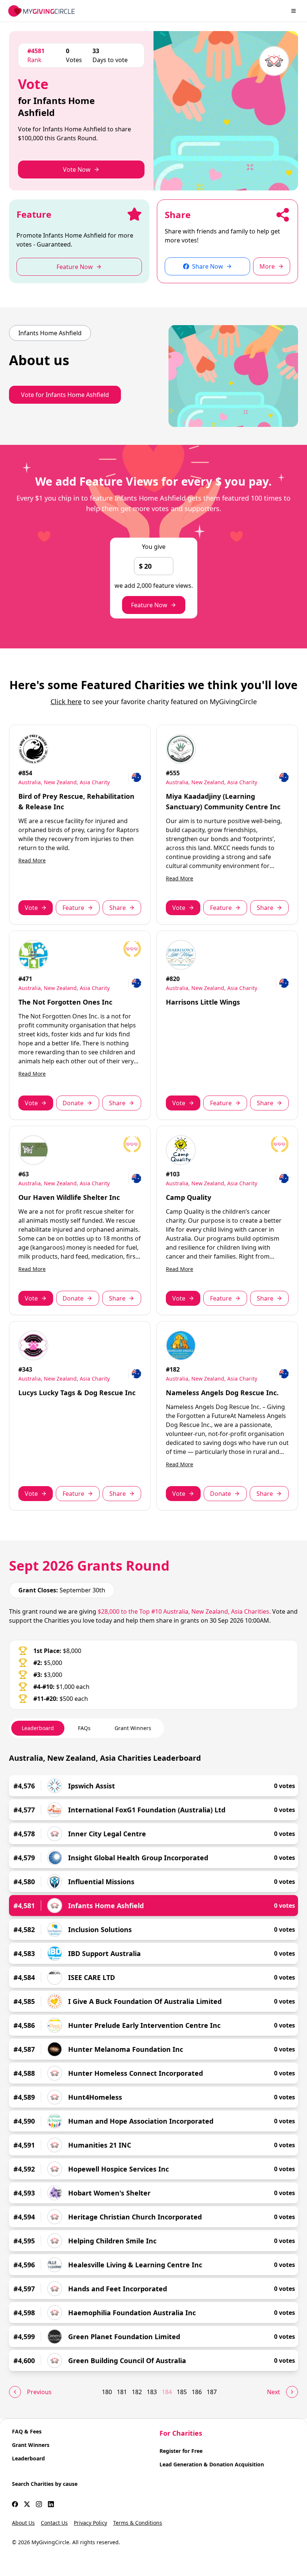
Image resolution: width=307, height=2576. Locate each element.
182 (137, 2392)
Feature (73, 908)
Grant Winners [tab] (133, 1728)
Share (118, 908)
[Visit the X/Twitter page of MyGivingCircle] (27, 2504)
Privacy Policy (90, 2523)
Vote (31, 908)
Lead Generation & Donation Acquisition (212, 2464)
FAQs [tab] (84, 1728)
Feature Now (149, 605)
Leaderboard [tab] (38, 1728)
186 (197, 2392)
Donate (73, 1103)
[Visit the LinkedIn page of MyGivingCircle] (51, 2504)
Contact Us (54, 2523)
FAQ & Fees (27, 2431)
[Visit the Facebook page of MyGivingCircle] (15, 2504)
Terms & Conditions (138, 2523)
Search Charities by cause (45, 2484)
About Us (23, 2523)
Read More (32, 860)
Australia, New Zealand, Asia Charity (64, 782)
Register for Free (181, 2451)
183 (152, 2392)
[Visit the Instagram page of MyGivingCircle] (39, 2504)
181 (122, 2392)
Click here (66, 702)
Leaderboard (28, 2458)
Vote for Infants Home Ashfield (65, 395)
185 (182, 2392)
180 (107, 2392)
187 (212, 2392)
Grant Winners (31, 2445)
